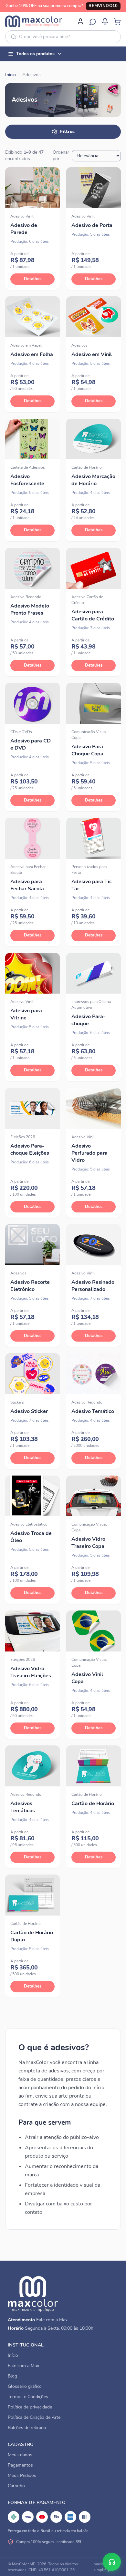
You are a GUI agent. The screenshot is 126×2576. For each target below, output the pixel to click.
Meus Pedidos (22, 2475)
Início (10, 75)
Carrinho (16, 2486)
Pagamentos (20, 2465)
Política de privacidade (30, 2407)
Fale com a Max (52, 2320)
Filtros (67, 132)
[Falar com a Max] (112, 2562)
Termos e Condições (28, 2397)
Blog (12, 2376)
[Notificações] (105, 21)
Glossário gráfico (25, 2386)
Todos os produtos (35, 54)
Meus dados (20, 2455)
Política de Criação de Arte (34, 2417)
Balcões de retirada (27, 2428)
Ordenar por (61, 155)
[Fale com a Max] (93, 21)
